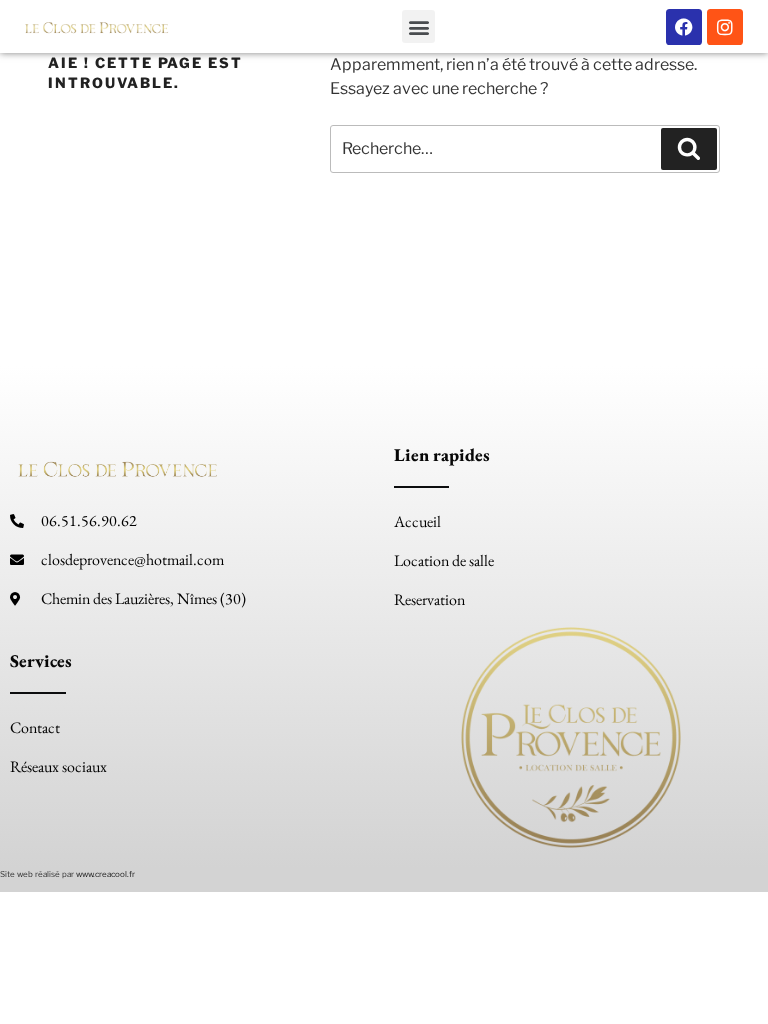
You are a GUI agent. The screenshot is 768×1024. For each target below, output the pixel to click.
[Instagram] (725, 27)
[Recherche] (689, 149)
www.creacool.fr (105, 874)
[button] (418, 26)
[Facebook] (684, 27)
